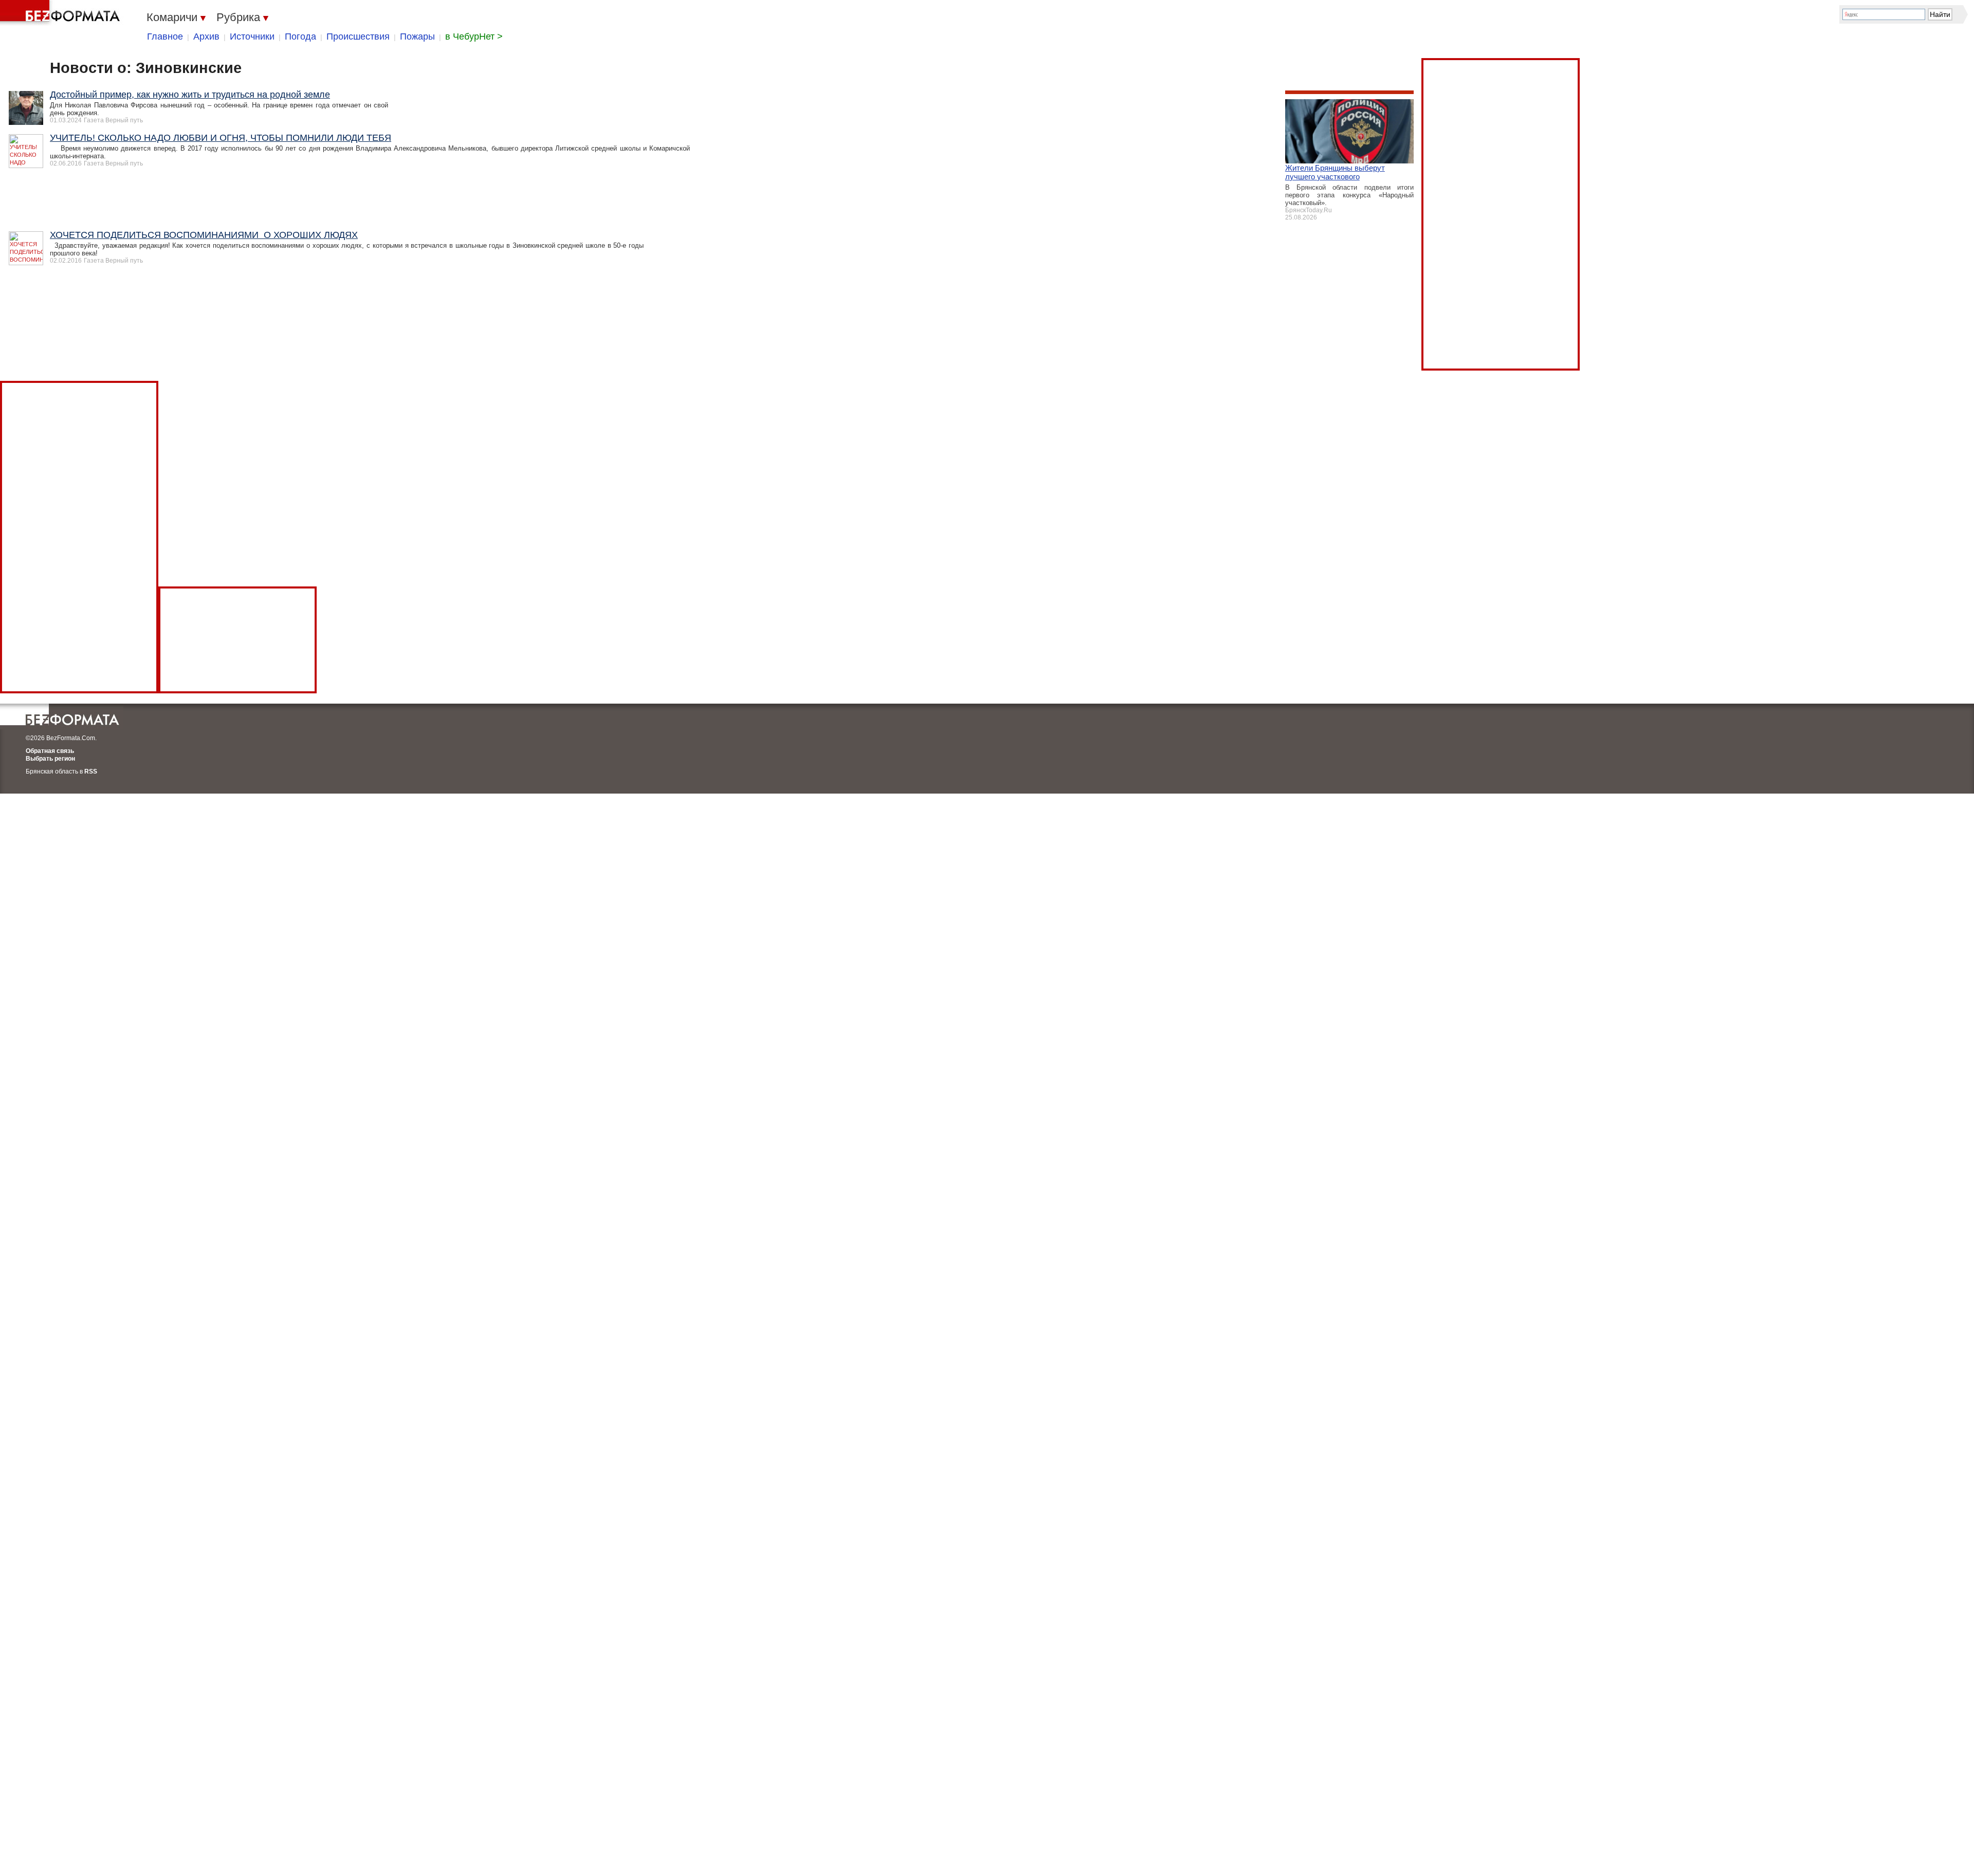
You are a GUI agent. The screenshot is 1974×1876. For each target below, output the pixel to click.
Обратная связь (50, 751)
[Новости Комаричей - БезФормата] (62, 13)
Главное (165, 36)
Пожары (417, 36)
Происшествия (358, 36)
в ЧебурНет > (474, 36)
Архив (206, 36)
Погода (300, 36)
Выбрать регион (50, 759)
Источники (252, 36)
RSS (91, 771)
